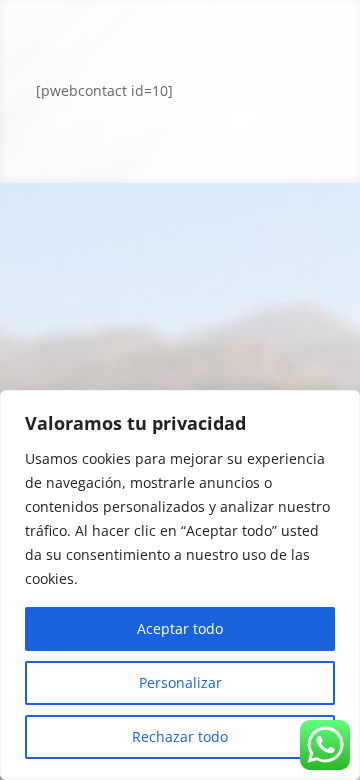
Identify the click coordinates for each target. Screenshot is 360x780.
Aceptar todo (180, 628)
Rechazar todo (180, 736)
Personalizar (180, 682)
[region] (180, 585)
